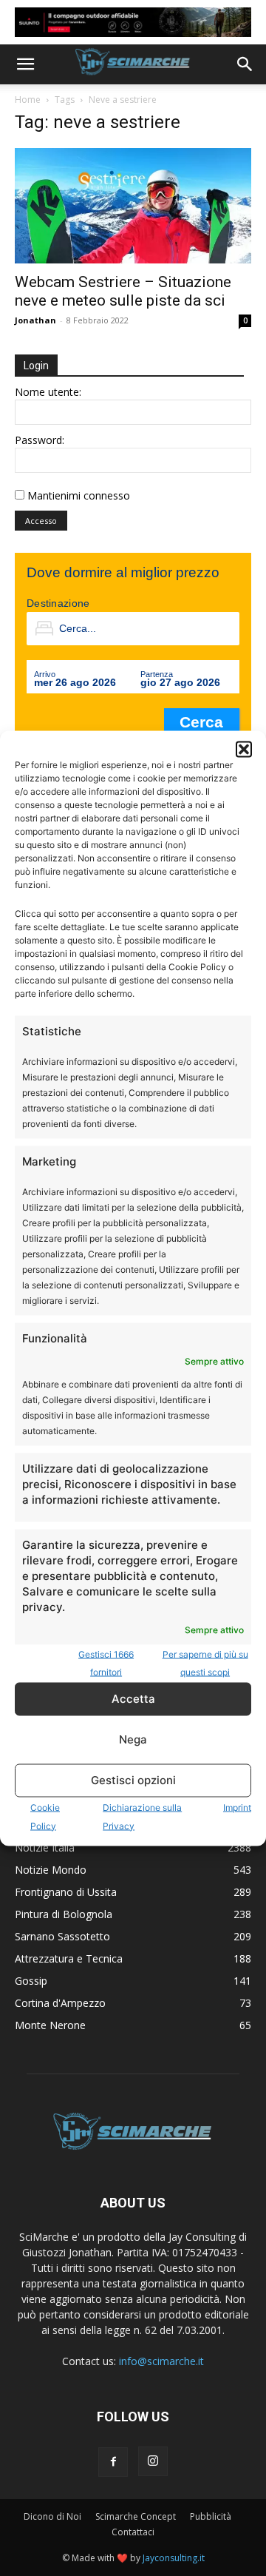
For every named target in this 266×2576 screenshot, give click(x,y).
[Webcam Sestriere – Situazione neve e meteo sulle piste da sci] (133, 206)
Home (28, 100)
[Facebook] (113, 2462)
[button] (244, 749)
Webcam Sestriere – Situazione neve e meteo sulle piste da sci (123, 291)
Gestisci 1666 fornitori (106, 1662)
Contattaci (133, 2532)
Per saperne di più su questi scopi (205, 1662)
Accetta (133, 1699)
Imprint (237, 1807)
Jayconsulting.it (174, 2558)
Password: (40, 440)
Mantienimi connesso (79, 495)
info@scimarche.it (161, 2361)
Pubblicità (211, 2516)
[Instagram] (153, 2461)
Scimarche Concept (136, 2516)
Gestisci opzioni (133, 1780)
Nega (133, 1739)
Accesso (41, 521)
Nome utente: (48, 392)
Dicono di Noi (52, 2516)
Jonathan (35, 320)
